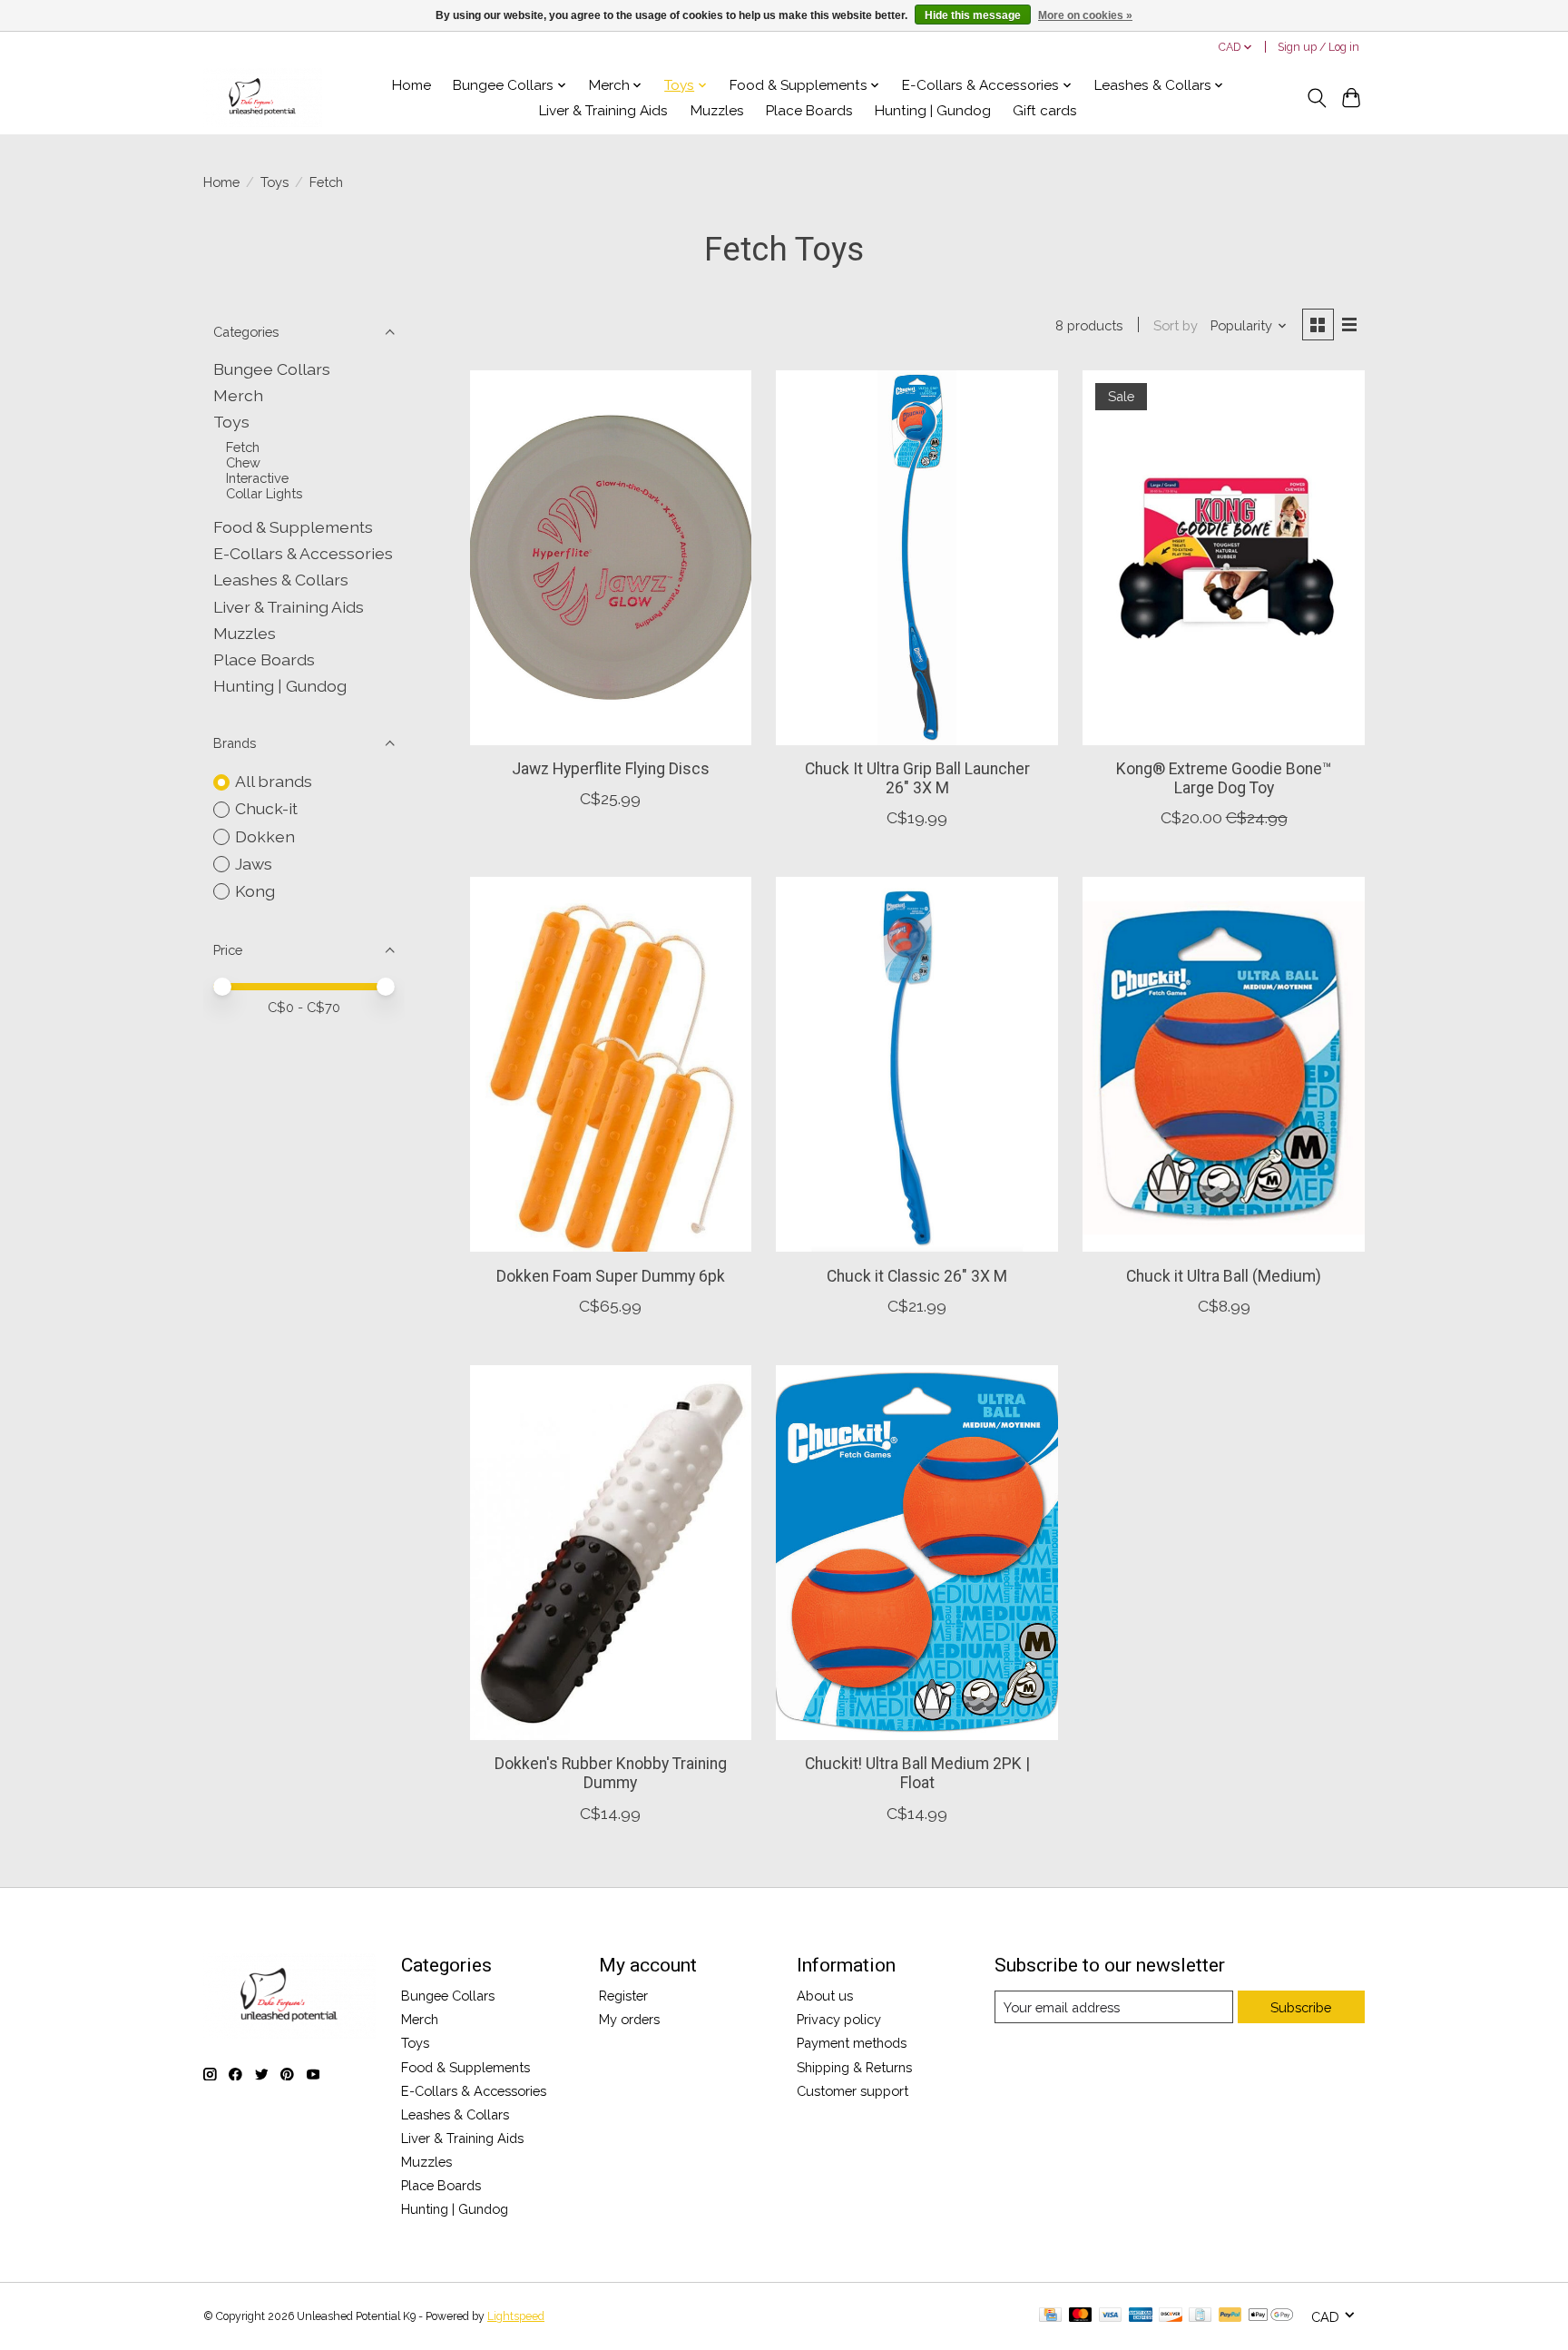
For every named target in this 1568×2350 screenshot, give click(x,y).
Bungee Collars (272, 369)
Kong (255, 891)
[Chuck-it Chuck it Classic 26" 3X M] (916, 1064)
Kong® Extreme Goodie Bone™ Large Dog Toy (1224, 778)
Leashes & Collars (281, 580)
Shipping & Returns (854, 2067)
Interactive (257, 478)
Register (623, 1996)
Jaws (254, 864)
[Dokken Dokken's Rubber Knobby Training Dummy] (611, 1553)
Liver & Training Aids (603, 111)
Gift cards (1045, 111)
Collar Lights (264, 493)
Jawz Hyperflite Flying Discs (611, 769)
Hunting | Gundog (933, 111)
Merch (238, 395)
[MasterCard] (1081, 2316)
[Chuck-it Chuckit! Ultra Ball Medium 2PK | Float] (916, 1553)
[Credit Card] (1050, 2316)
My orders (629, 2019)
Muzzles (717, 111)
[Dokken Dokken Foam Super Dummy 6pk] (611, 1064)
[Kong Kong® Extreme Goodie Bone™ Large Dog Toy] (1223, 558)
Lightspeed (516, 2316)
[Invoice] (1200, 2316)
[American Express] (1141, 2316)
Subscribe (1301, 2007)
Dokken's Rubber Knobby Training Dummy (611, 1773)
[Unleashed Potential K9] (263, 98)
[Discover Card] (1171, 2316)
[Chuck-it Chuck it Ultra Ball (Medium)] (1223, 1064)
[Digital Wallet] (1271, 2316)
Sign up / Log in (1318, 47)
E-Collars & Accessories (303, 553)
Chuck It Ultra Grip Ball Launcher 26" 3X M (917, 778)
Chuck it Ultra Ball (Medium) (1224, 1276)
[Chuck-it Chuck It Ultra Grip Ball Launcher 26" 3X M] (916, 558)
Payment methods (852, 2043)
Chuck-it (266, 808)
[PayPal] (1230, 2316)
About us (825, 1996)
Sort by (1176, 325)
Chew (243, 462)
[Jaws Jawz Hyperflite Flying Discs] (611, 558)
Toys (274, 182)
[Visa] (1111, 2316)
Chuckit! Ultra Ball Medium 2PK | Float (917, 1773)
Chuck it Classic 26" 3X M (917, 1276)
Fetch (243, 447)
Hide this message (973, 15)
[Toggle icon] (1316, 98)
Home (412, 85)
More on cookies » (1085, 15)
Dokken (265, 836)
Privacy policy (839, 2019)
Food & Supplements (293, 527)
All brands (274, 781)
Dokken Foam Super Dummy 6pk (611, 1276)
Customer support (853, 2091)
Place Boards (809, 111)
